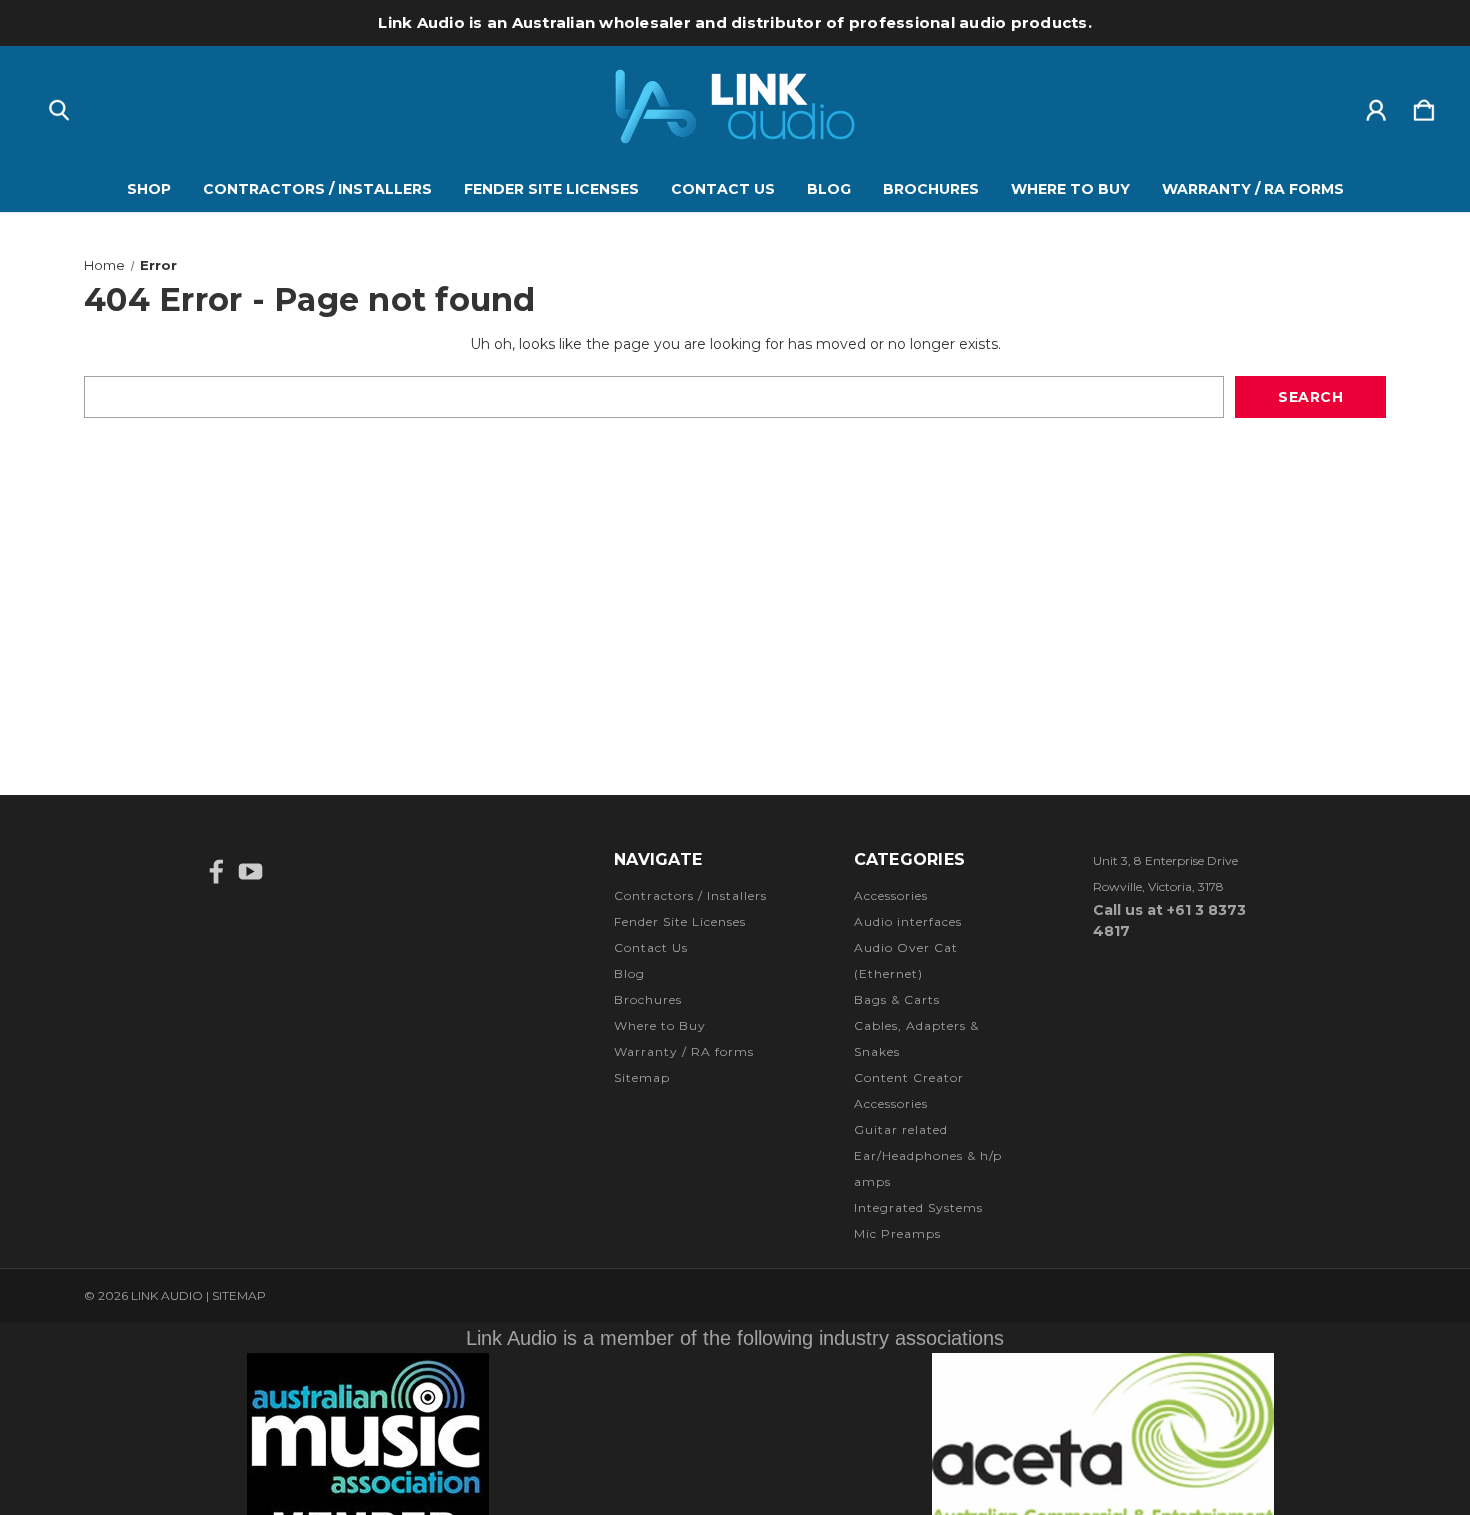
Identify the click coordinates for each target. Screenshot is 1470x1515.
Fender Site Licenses (551, 189)
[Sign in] (1376, 106)
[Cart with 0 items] (1424, 106)
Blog (829, 189)
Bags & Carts (897, 999)
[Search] (59, 106)
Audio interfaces (908, 921)
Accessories (891, 895)
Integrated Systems (918, 1207)
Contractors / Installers (317, 189)
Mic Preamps (897, 1233)
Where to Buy (1070, 189)
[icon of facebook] (216, 871)
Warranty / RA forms (1253, 189)
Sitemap (642, 1077)
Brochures (931, 189)
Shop (149, 189)
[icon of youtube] (250, 871)
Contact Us (723, 189)
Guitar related (901, 1129)
